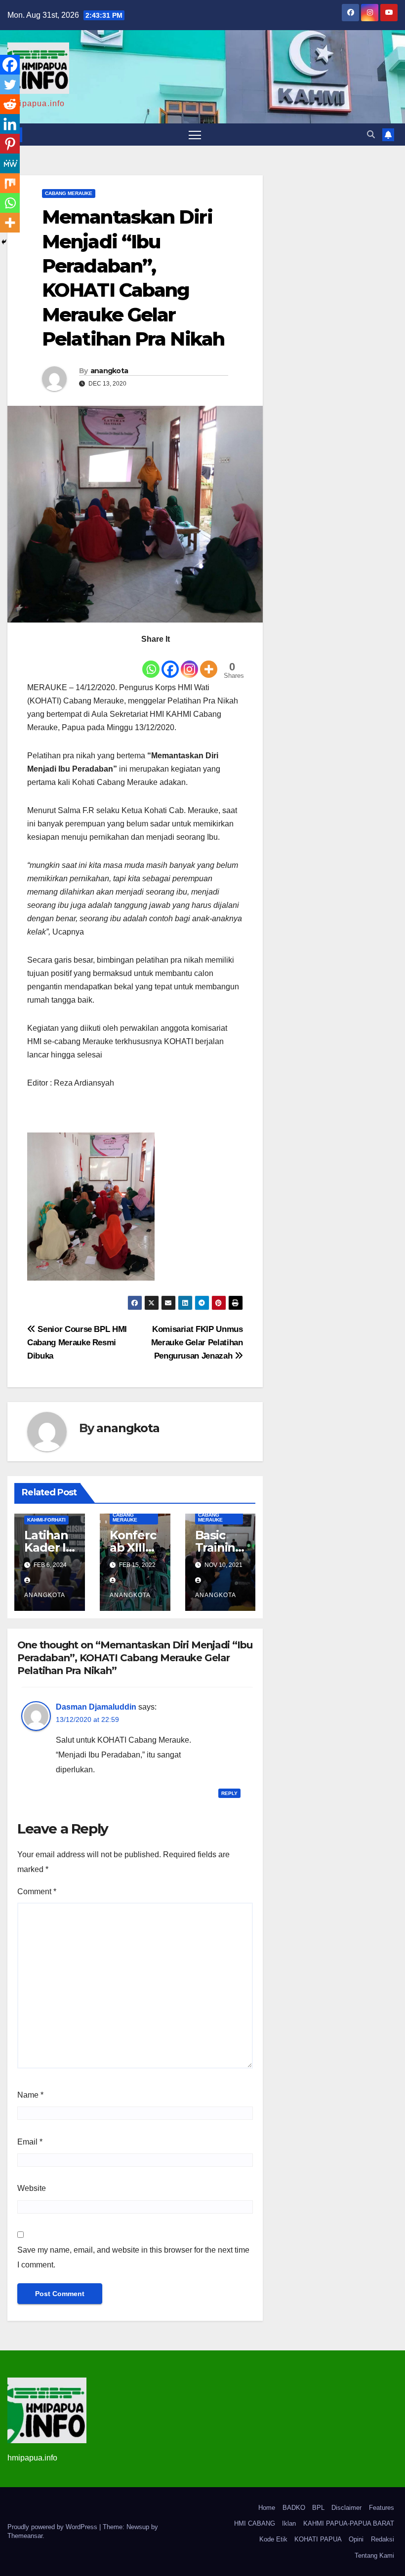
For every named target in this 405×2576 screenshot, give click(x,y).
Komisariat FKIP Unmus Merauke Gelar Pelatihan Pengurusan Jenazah (197, 1342)
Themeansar (25, 2536)
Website (32, 2188)
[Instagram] (189, 663)
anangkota (109, 371)
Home (267, 2508)
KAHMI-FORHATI (46, 1520)
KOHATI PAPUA (318, 2539)
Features (382, 2508)
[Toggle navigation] (195, 135)
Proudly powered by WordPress (53, 2527)
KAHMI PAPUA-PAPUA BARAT (349, 2523)
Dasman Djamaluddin (96, 1707)
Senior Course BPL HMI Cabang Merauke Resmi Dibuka (77, 1342)
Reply (229, 1793)
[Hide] (4, 242)
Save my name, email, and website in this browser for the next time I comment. (133, 2257)
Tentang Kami (374, 2556)
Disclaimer (346, 2508)
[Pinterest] (10, 144)
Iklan (289, 2523)
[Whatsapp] (151, 663)
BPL (318, 2508)
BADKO (294, 2508)
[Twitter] (10, 84)
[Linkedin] (10, 124)
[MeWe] (10, 163)
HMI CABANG (255, 2523)
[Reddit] (10, 104)
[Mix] (10, 183)
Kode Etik (273, 2539)
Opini (356, 2539)
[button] (371, 135)
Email (30, 2142)
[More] (209, 663)
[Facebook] (170, 663)
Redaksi (383, 2539)
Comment (37, 1892)
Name (30, 2095)
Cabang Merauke (69, 193)
